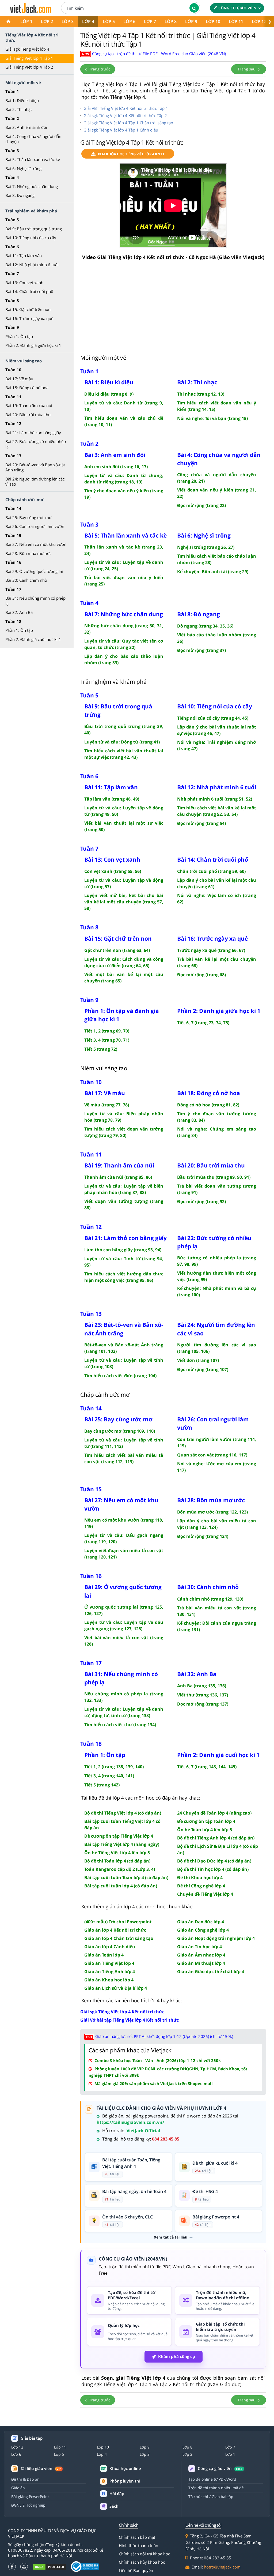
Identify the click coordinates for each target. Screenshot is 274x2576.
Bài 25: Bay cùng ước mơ (28, 517)
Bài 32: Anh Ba (19, 612)
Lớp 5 (109, 21)
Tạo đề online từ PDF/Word (212, 2479)
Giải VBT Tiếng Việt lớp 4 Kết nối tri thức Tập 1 (126, 108)
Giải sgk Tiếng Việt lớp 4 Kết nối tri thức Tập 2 (125, 115)
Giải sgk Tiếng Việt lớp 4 (27, 49)
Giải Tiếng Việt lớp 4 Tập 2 (29, 67)
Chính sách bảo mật (137, 2537)
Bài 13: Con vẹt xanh (24, 283)
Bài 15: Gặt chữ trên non (28, 309)
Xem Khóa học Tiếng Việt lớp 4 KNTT (131, 154)
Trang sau (247, 69)
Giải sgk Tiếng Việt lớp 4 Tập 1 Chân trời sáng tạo (128, 123)
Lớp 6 (129, 21)
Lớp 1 (26, 21)
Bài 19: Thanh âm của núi (29, 405)
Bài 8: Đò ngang (20, 195)
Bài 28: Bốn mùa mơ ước (28, 553)
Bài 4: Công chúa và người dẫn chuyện (33, 139)
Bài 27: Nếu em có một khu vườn (36, 544)
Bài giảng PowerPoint (30, 2497)
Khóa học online (125, 2468)
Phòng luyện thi (125, 2481)
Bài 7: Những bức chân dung (32, 186)
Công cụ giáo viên (237, 8)
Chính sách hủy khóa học (142, 2562)
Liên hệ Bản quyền (136, 2570)
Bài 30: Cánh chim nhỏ (26, 580)
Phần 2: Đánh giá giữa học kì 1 (33, 345)
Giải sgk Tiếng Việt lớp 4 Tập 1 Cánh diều (121, 130)
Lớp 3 (68, 21)
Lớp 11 (236, 21)
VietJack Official (143, 2131)
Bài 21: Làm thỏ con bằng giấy (33, 433)
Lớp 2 (47, 21)
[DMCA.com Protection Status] (50, 2567)
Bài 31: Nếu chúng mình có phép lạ (35, 601)
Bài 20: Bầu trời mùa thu (28, 415)
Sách (114, 2506)
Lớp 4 (88, 21)
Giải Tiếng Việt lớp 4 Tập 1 (29, 58)
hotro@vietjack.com (222, 2567)
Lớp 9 (191, 21)
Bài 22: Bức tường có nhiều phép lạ (36, 444)
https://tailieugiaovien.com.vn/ (130, 2122)
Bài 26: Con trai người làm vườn (35, 526)
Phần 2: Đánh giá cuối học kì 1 (33, 639)
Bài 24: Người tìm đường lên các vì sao (35, 482)
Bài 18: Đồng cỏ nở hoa (27, 388)
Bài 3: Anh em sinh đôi (26, 127)
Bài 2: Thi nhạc (19, 109)
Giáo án (18, 2488)
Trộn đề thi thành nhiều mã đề (216, 2488)
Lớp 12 (259, 21)
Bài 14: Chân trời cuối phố (29, 291)
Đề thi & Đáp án (25, 2479)
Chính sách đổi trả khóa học (144, 2554)
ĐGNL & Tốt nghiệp (28, 2505)
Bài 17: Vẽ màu (19, 379)
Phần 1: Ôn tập (19, 336)
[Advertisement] (173, 307)
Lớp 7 (150, 21)
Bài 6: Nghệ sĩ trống (23, 168)
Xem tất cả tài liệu (171, 2237)
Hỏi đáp (117, 2494)
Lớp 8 (171, 21)
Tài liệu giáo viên (41, 2468)
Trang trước (99, 69)
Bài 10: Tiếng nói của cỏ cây (31, 238)
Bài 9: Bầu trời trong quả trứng (34, 229)
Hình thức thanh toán (138, 2545)
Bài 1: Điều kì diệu (22, 100)
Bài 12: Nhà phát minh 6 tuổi (32, 265)
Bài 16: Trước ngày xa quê (29, 318)
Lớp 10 (213, 21)
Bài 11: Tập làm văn (24, 256)
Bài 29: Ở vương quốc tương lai (34, 571)
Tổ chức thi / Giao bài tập (211, 2497)
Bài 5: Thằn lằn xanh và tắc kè (33, 159)
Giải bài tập (32, 2438)
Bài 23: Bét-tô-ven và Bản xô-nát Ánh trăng (35, 467)
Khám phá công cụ (177, 2356)
